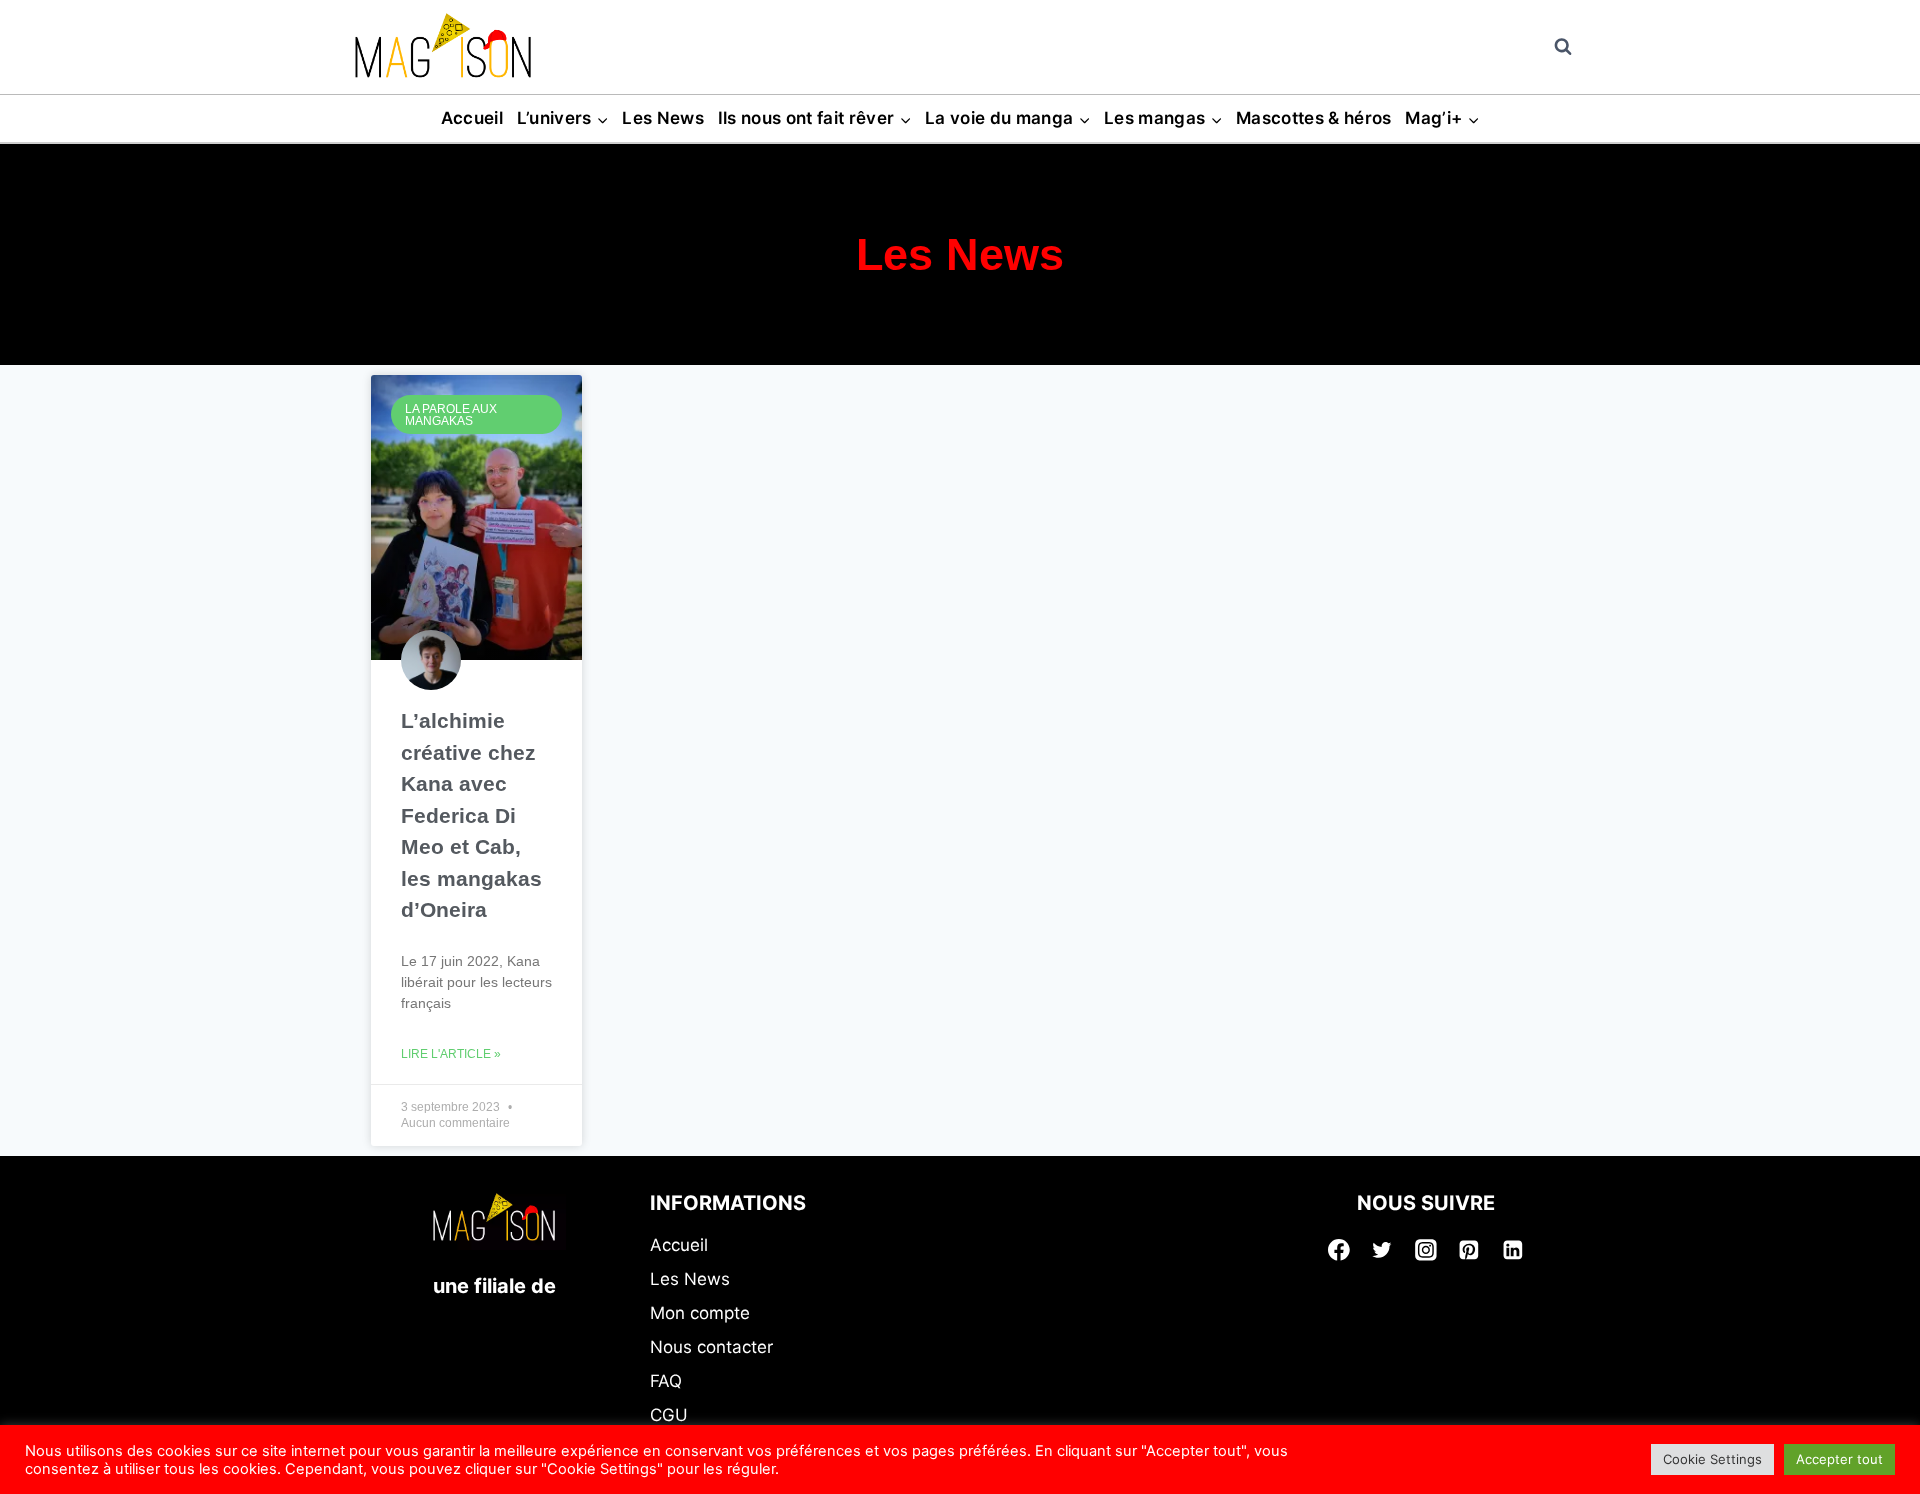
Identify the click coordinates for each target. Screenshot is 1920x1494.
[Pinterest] (1470, 1250)
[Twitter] (1382, 1250)
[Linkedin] (1513, 1250)
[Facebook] (1339, 1250)
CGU (669, 1415)
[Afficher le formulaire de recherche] (1563, 47)
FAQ (666, 1381)
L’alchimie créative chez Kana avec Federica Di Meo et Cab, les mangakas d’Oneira (471, 815)
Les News (663, 118)
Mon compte (700, 1313)
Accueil (472, 118)
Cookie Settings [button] (1712, 1459)
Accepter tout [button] (1839, 1459)
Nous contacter (711, 1347)
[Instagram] (1426, 1250)
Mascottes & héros (1314, 118)
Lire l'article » (451, 1054)
